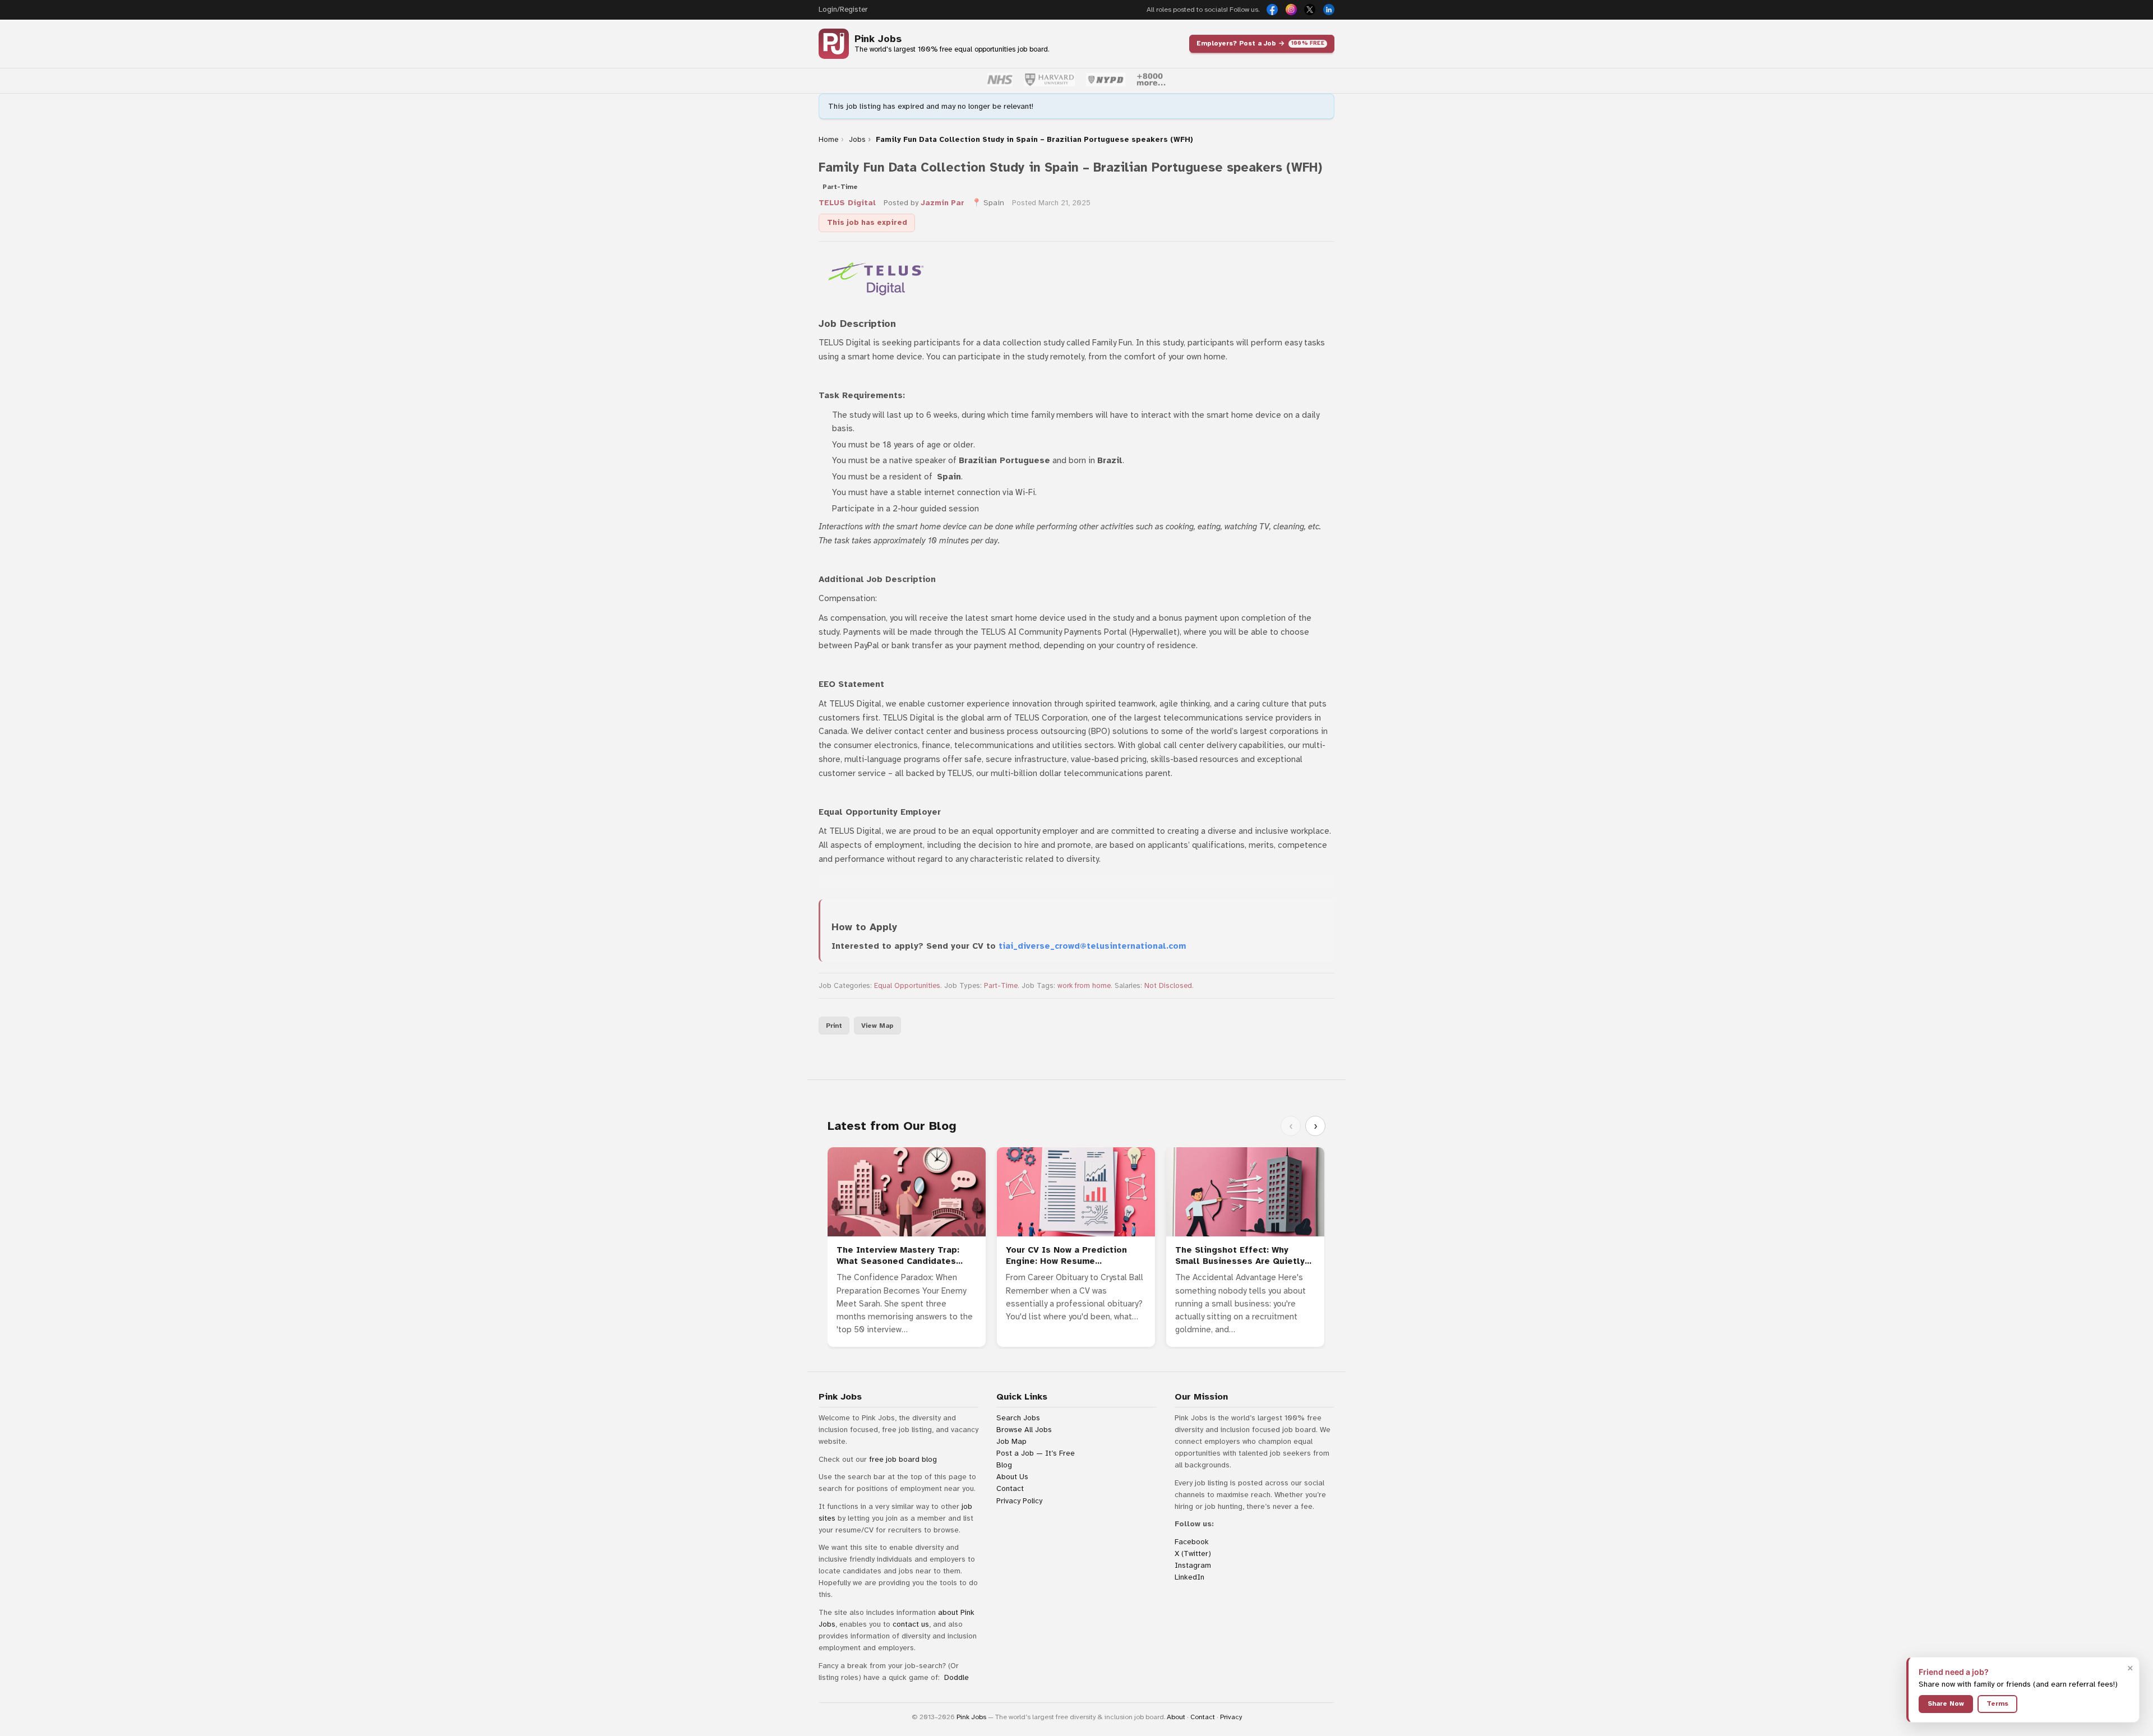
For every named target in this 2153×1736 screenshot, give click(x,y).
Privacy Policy (1019, 1501)
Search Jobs (1018, 1418)
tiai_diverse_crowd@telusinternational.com (1092, 946)
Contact (1010, 1488)
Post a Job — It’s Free (1036, 1453)
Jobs (857, 140)
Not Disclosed (1168, 986)
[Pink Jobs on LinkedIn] (1329, 10)
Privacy (1231, 1717)
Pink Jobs (878, 39)
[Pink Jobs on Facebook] (1272, 10)
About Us (1012, 1477)
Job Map (1011, 1441)
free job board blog (903, 1459)
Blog (1004, 1465)
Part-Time (1001, 986)
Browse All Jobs (1024, 1430)
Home (828, 140)
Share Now (1946, 1703)
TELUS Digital (847, 203)
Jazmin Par (942, 203)
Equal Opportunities (907, 986)
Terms (1997, 1703)
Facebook (1192, 1542)
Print (834, 1026)
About (1176, 1717)
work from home (1084, 986)
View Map (877, 1026)
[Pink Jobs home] (834, 44)
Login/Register (843, 10)
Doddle (957, 1677)
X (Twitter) (1193, 1553)
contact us (911, 1624)
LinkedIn (1189, 1577)
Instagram (1193, 1565)
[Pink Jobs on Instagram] (1291, 10)
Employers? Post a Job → (1260, 43)
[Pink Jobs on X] (1310, 10)
